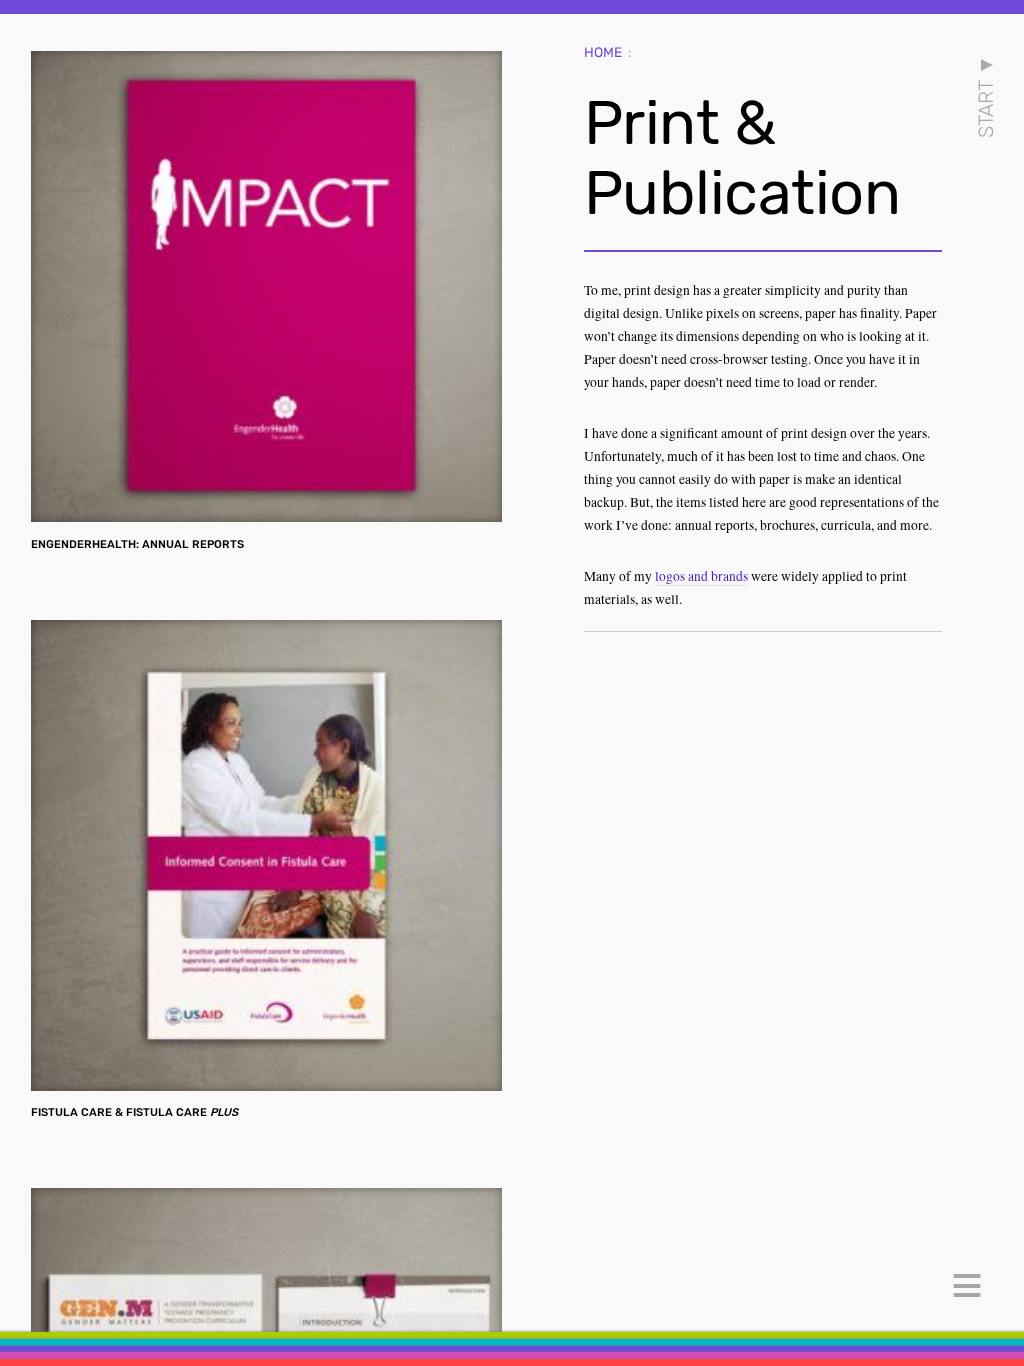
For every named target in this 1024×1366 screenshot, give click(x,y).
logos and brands (701, 576)
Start (987, 96)
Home (603, 52)
